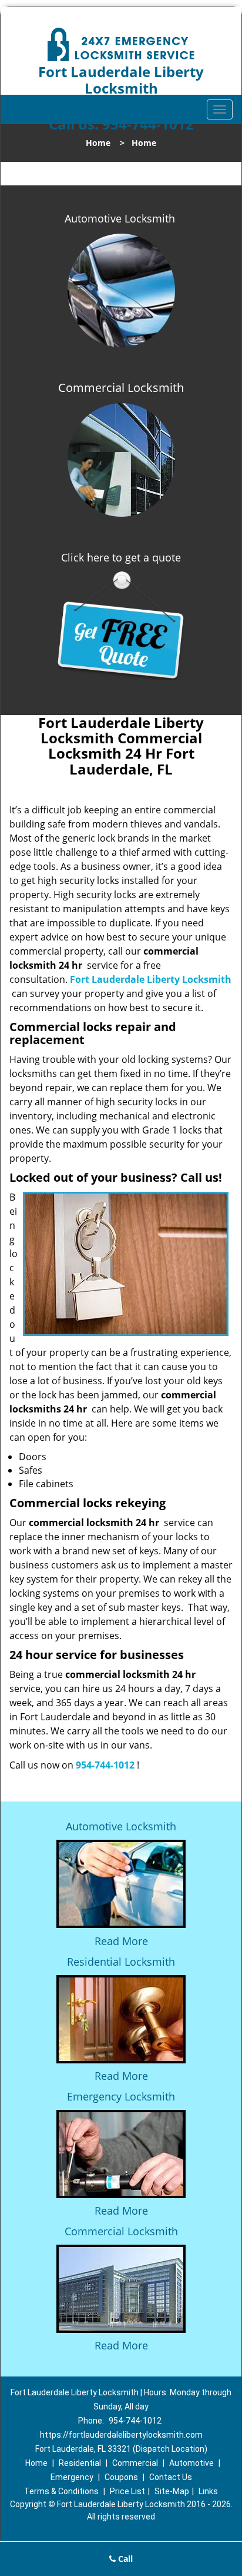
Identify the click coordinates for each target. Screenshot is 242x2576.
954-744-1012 (105, 1765)
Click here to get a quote (121, 557)
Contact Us (171, 2477)
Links (208, 2491)
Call (124, 2559)
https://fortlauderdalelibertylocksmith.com (121, 2435)
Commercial (135, 2463)
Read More (121, 1941)
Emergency (72, 2477)
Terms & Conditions (61, 2491)
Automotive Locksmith (120, 218)
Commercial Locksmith (121, 2231)
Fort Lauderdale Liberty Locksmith (151, 979)
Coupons (121, 2477)
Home (98, 143)
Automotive (191, 2463)
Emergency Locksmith (121, 2096)
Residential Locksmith (121, 1962)
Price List (127, 2491)
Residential (80, 2463)
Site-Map (172, 2491)
